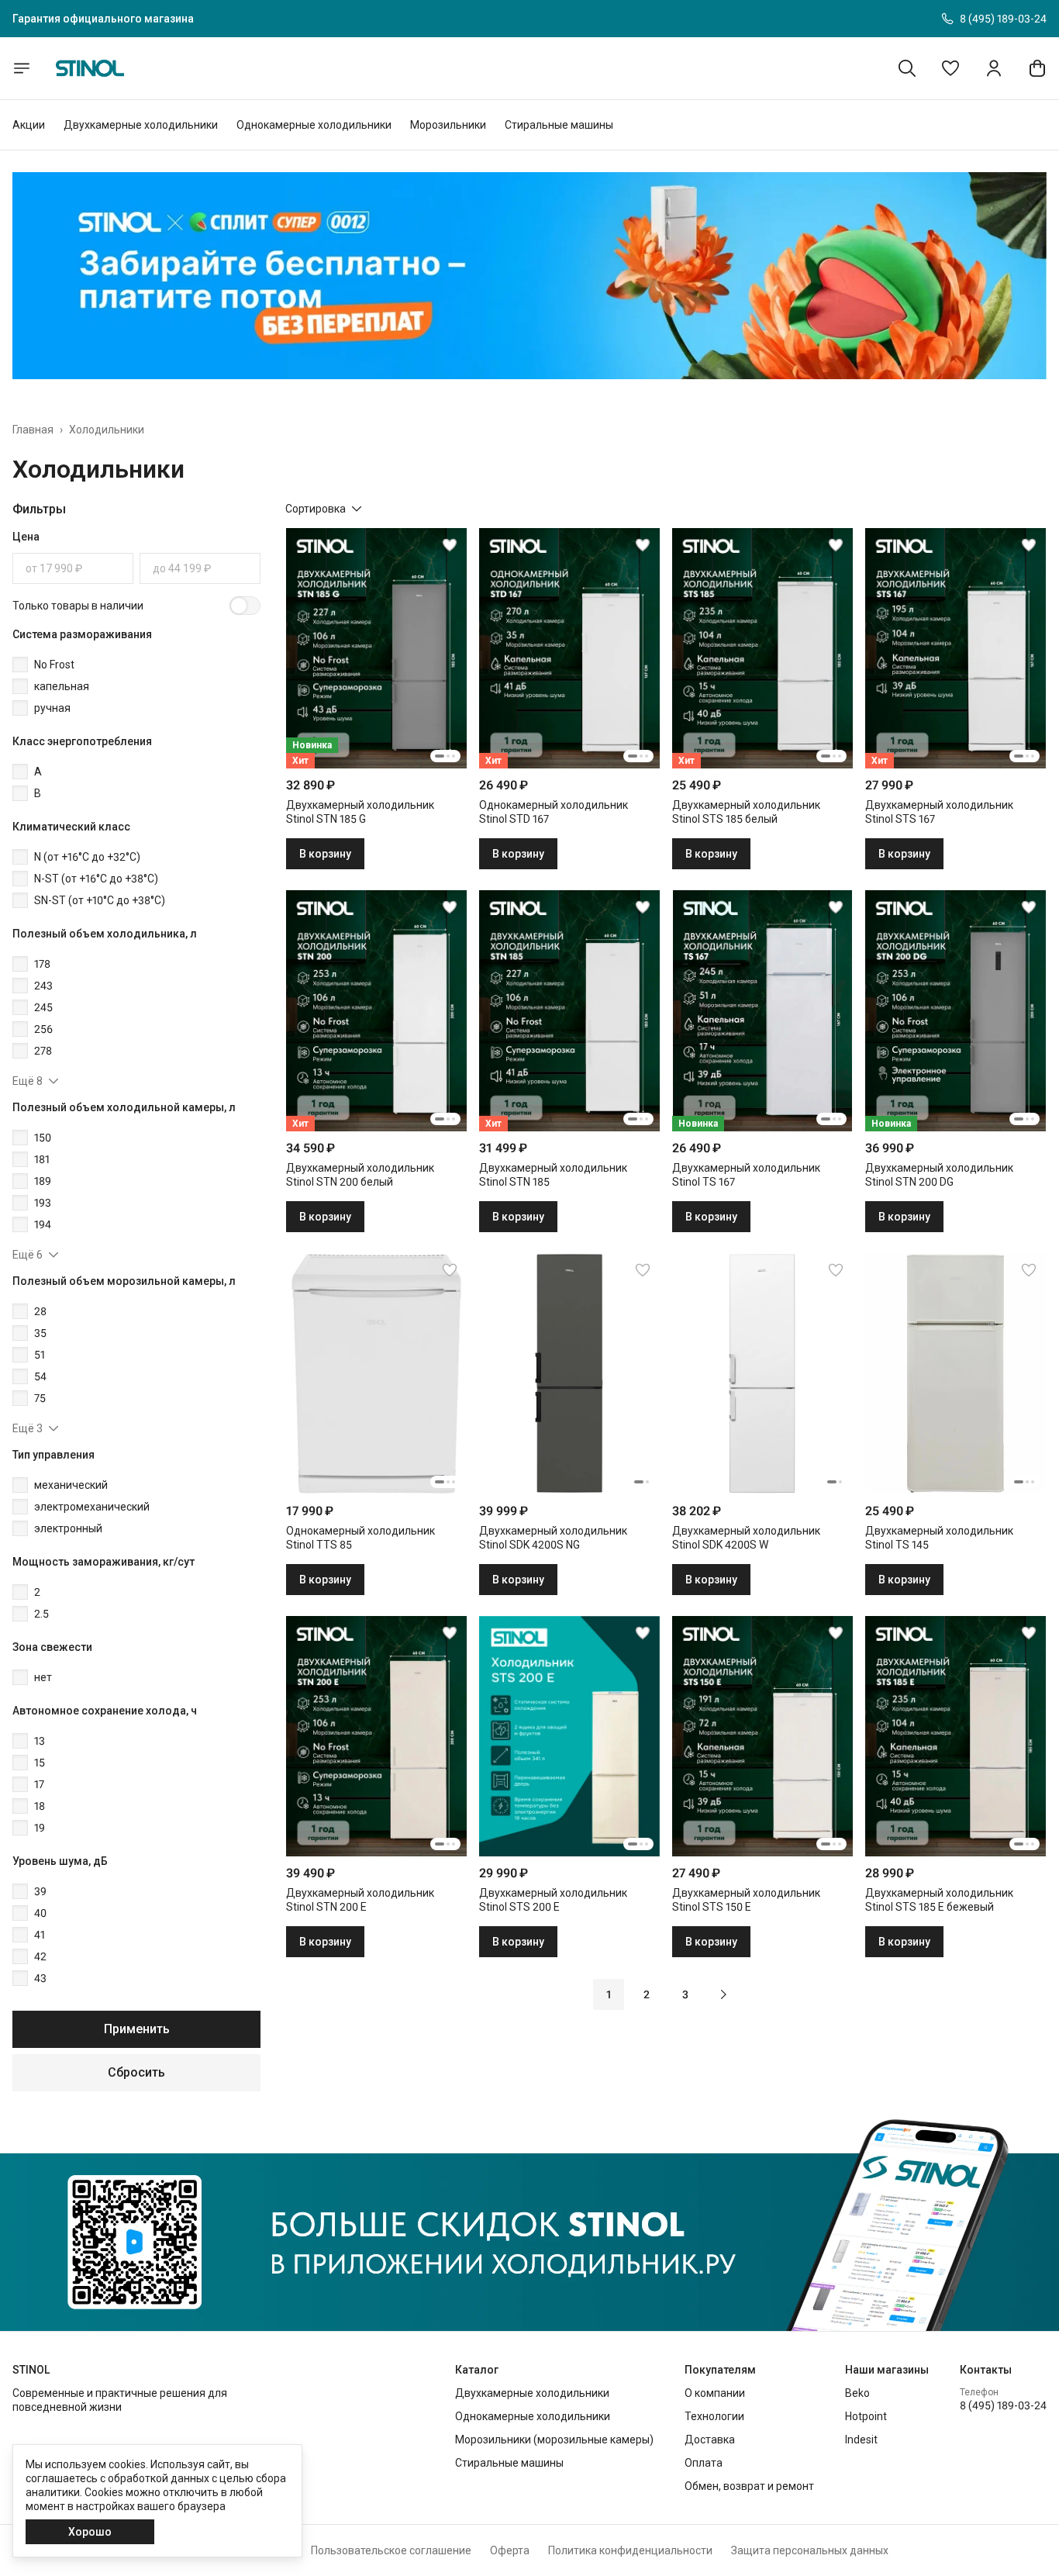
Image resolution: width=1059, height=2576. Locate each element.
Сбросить (136, 2072)
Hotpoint (866, 2416)
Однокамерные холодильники (314, 125)
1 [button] (609, 1994)
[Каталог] (22, 68)
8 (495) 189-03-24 (1003, 2405)
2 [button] (647, 1994)
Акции (29, 125)
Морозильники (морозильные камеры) (554, 2440)
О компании (715, 2393)
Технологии (714, 2416)
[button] (950, 68)
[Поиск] (907, 68)
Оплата (704, 2463)
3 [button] (685, 1994)
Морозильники (448, 125)
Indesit (861, 2440)
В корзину (325, 854)
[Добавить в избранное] (450, 545)
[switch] (245, 606)
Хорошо (90, 2532)
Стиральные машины (559, 125)
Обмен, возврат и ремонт (749, 2486)
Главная (33, 430)
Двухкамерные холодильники (141, 125)
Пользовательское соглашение (391, 2550)
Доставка (710, 2440)
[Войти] (994, 68)
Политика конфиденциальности (630, 2550)
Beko (857, 2393)
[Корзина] (1037, 68)
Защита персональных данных (810, 2550)
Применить (137, 2029)
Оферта (510, 2550)
